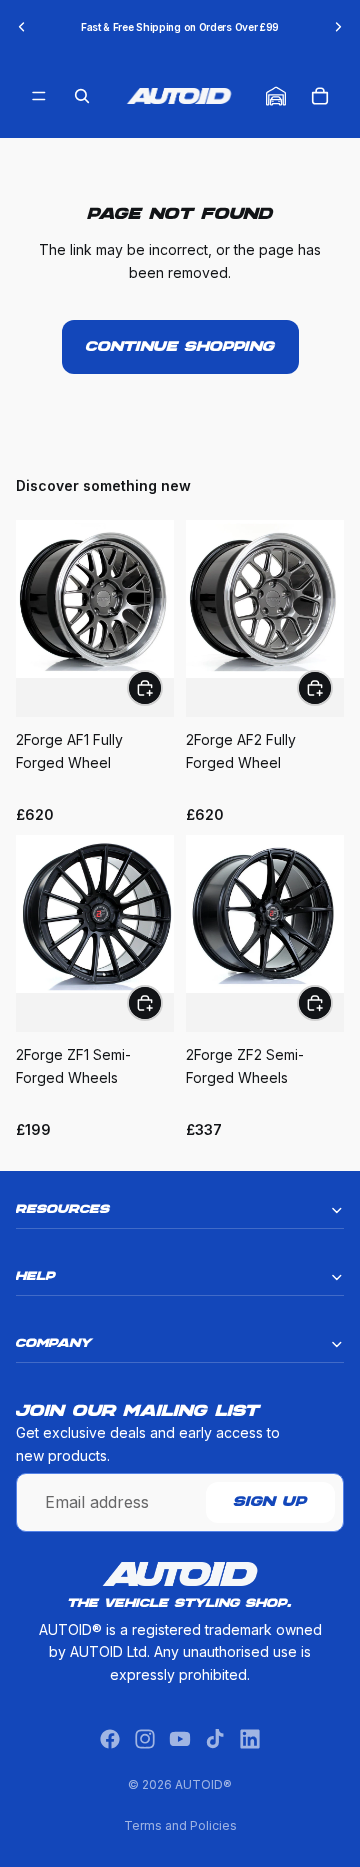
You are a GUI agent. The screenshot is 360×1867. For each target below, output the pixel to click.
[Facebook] (110, 1739)
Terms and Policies (180, 1825)
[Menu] (39, 96)
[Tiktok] (215, 1739)
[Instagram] (145, 1739)
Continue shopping (180, 347)
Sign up (270, 1503)
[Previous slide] (22, 27)
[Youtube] (180, 1739)
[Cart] (320, 96)
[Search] (82, 96)
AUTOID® (203, 1784)
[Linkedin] (250, 1739)
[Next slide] (338, 27)
